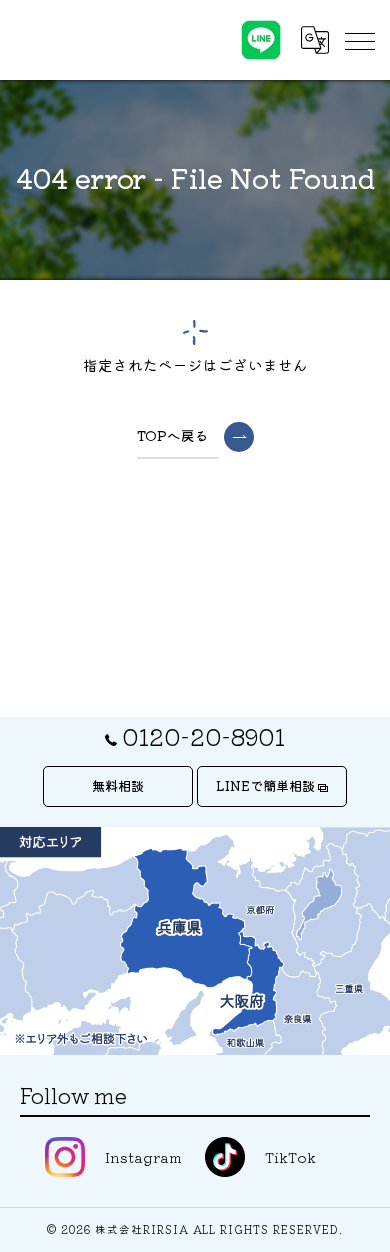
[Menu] (359, 40)
